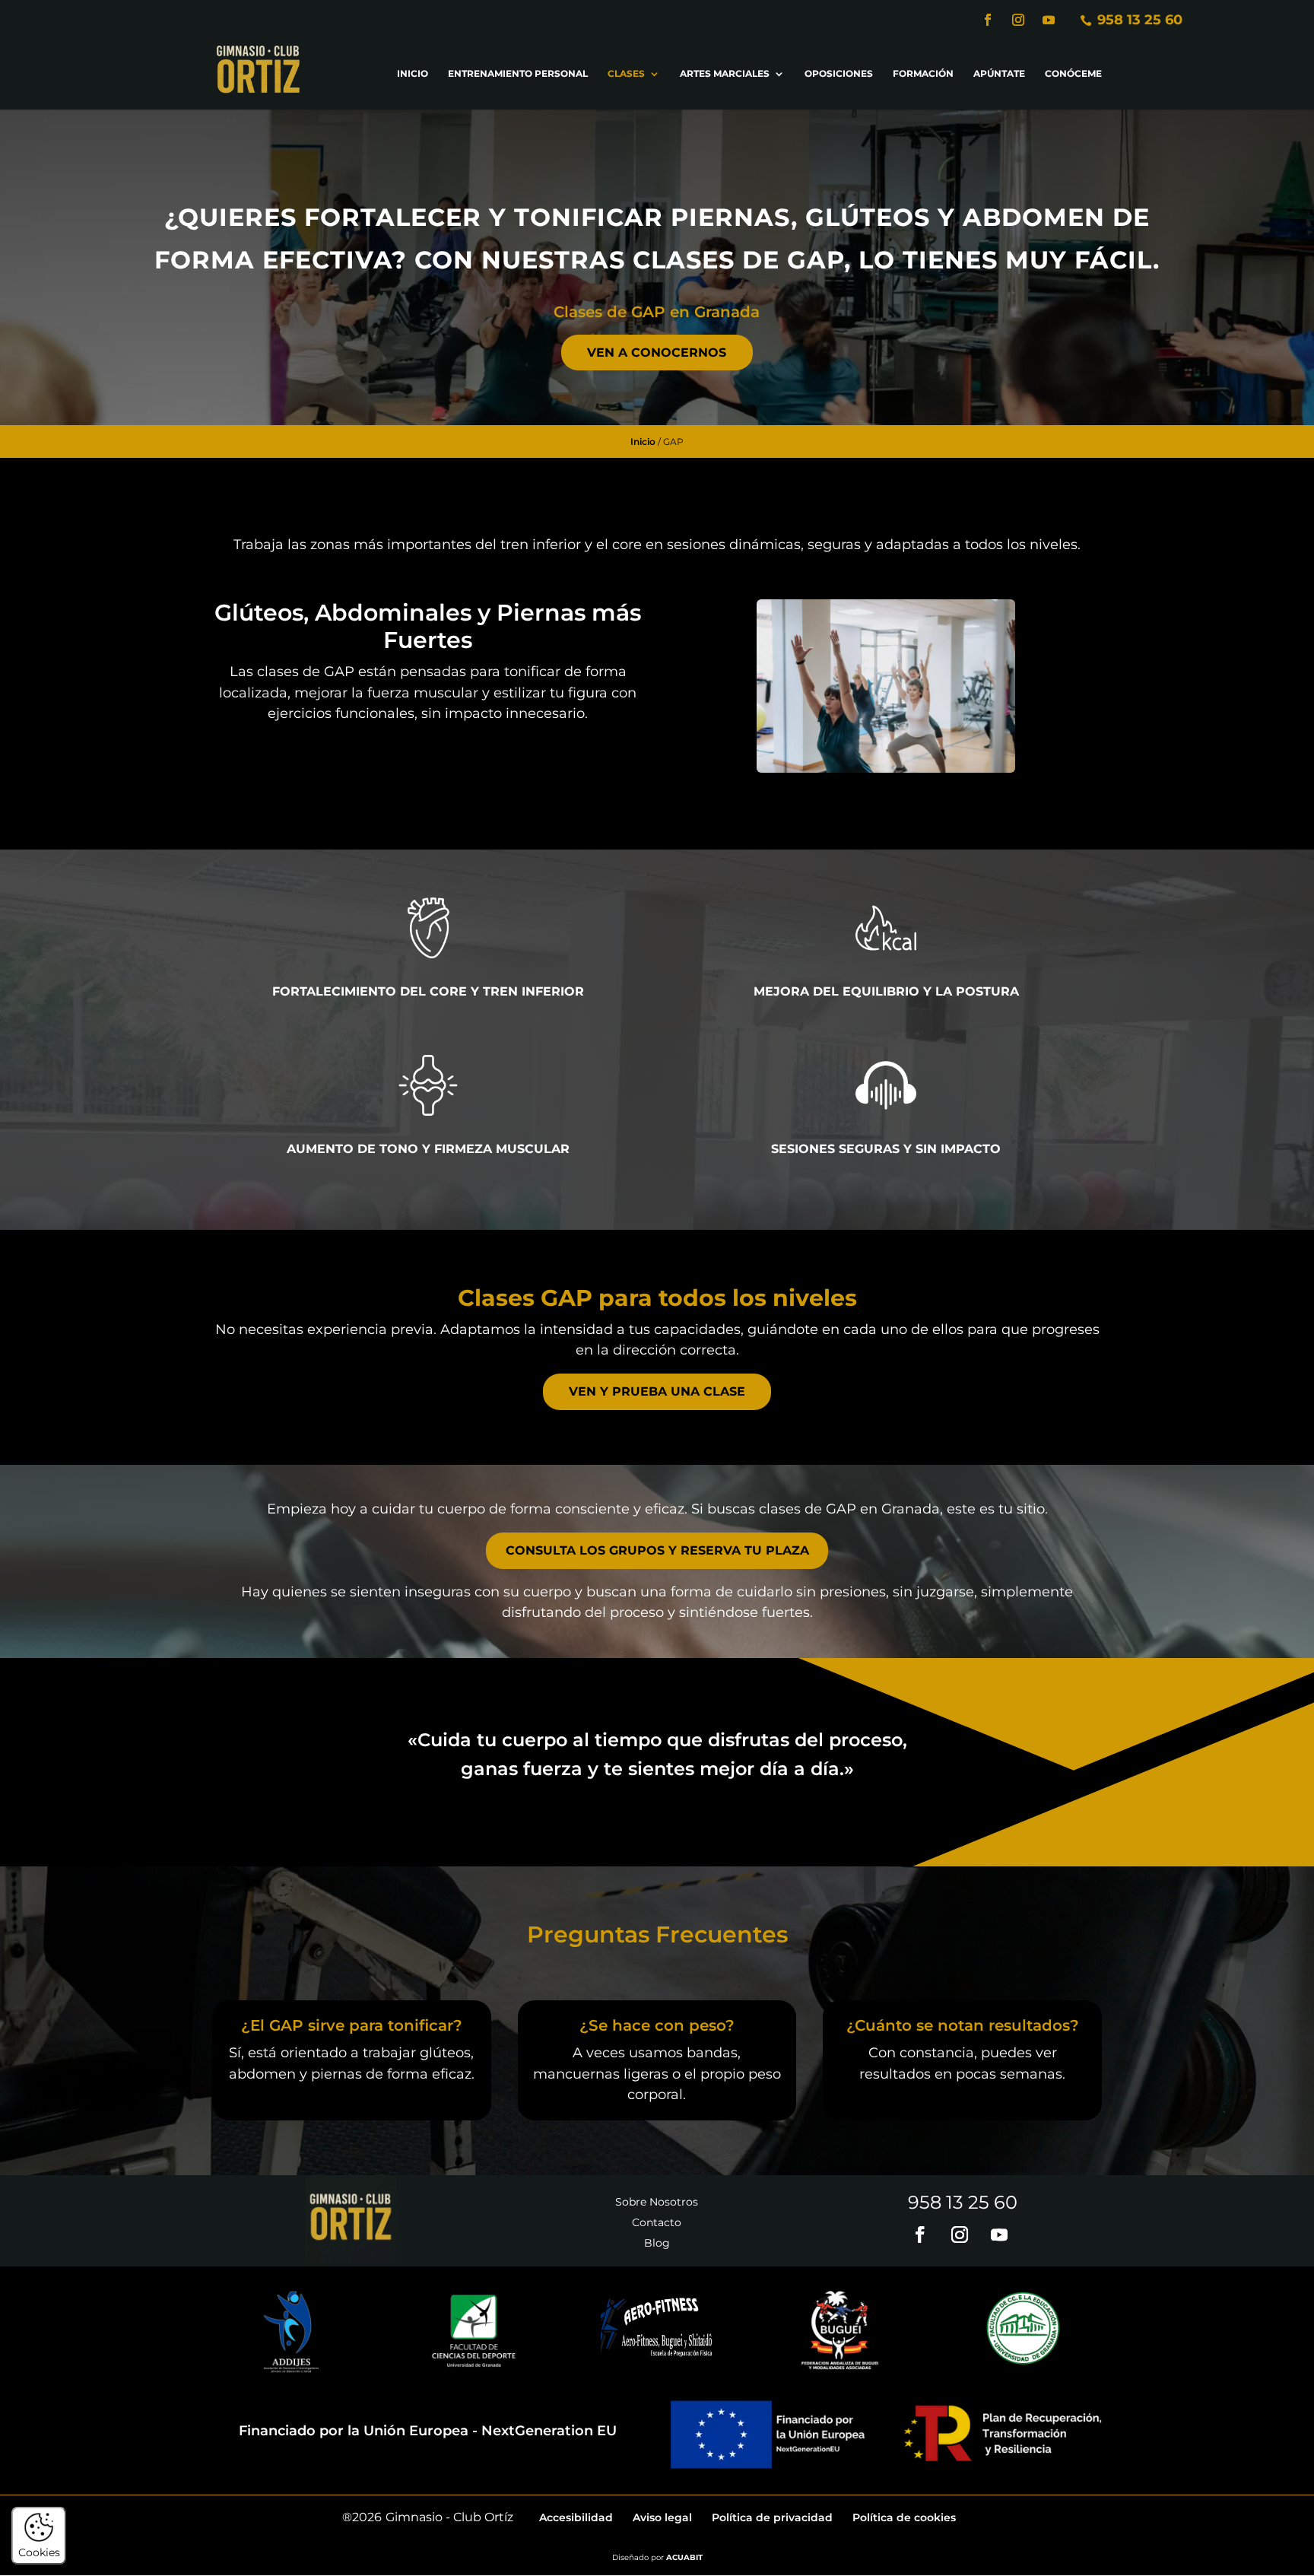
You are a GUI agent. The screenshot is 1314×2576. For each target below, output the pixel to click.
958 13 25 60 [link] (963, 2202)
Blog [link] (657, 2243)
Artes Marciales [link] (725, 74)
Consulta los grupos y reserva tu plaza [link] (657, 1550)
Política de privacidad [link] (772, 2517)
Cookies (39, 2552)
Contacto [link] (657, 2222)
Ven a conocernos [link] (657, 353)
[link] (988, 20)
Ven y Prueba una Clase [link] (657, 1391)
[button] (1299, 2466)
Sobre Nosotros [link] (657, 2202)
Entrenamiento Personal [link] (518, 74)
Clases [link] (626, 74)
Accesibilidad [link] (576, 2517)
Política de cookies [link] (904, 2517)
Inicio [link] (413, 74)
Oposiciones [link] (839, 74)
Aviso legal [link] (662, 2517)
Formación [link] (923, 74)
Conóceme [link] (1073, 74)
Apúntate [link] (999, 74)
